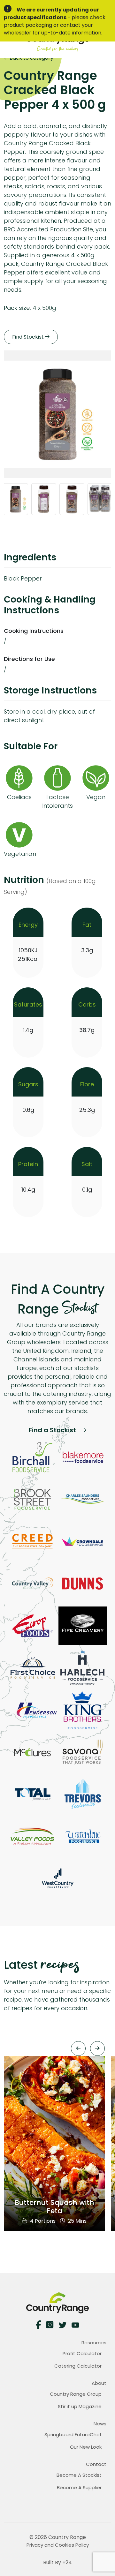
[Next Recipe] (97, 2048)
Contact (96, 2464)
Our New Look (86, 2447)
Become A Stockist (79, 2475)
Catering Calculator (78, 2366)
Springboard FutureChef (73, 2434)
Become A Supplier (79, 2487)
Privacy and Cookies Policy (58, 2545)
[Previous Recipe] (78, 2048)
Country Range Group (76, 2394)
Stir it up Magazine (80, 2406)
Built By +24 (57, 2562)
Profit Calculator (82, 2353)
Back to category (31, 58)
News (100, 2424)
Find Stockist (29, 337)
